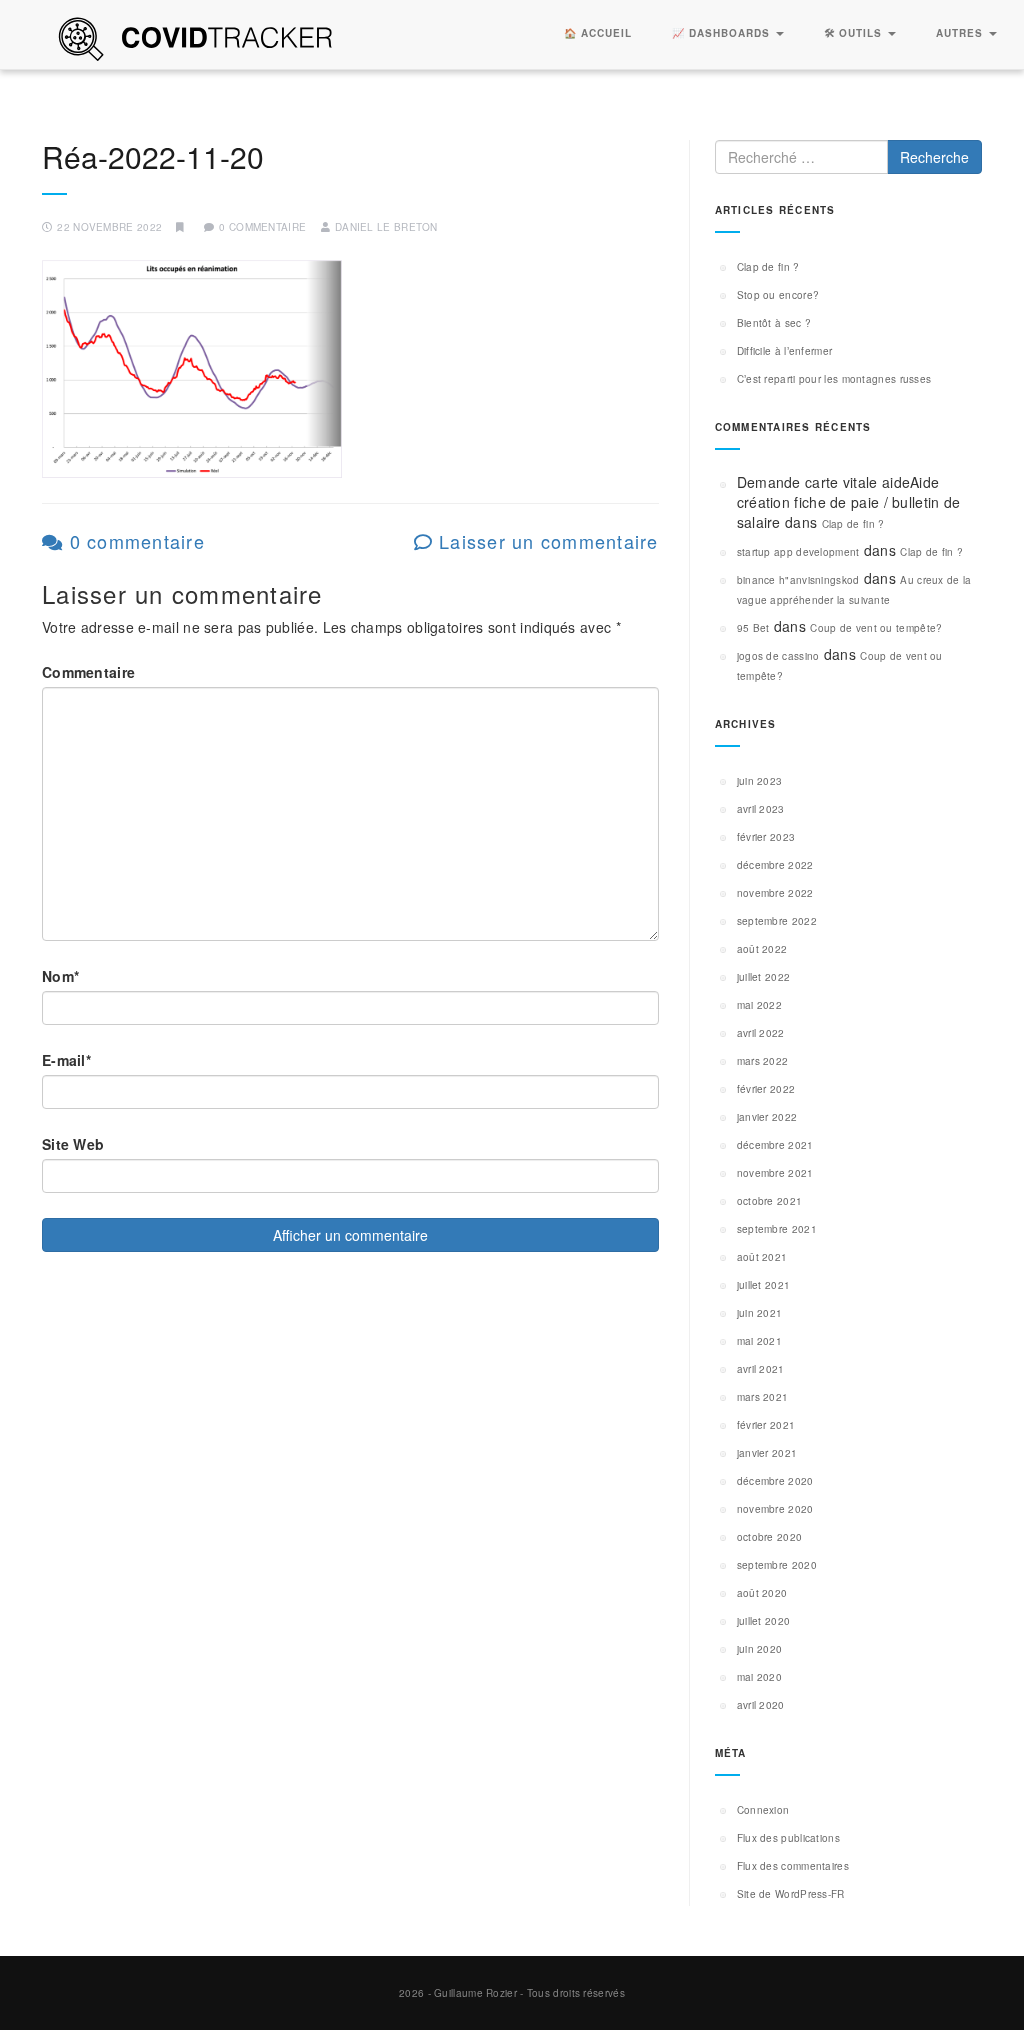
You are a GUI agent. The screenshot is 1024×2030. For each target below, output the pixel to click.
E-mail (66, 1060)
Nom (60, 976)
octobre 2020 (770, 1537)
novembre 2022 (775, 893)
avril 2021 (761, 1369)
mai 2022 (759, 1005)
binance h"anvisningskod (798, 580)
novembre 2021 (775, 1173)
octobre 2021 (770, 1201)
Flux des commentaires (793, 1866)
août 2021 (762, 1257)
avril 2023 (761, 809)
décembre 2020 (775, 1481)
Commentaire (88, 672)
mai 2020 (759, 1677)
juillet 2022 (764, 977)
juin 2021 (760, 1313)
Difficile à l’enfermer (785, 351)
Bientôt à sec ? (774, 323)
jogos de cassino (778, 656)
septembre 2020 (777, 1565)
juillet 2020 (764, 1621)
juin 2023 (760, 781)
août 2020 (762, 1593)
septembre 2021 (777, 1229)
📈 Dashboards (723, 33)
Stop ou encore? (778, 295)
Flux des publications (788, 1838)
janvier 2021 (767, 1453)
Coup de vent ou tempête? (876, 628)
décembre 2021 (775, 1145)
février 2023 (766, 837)
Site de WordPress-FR (791, 1894)
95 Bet (753, 628)
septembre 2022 (777, 921)
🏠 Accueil (598, 33)
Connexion (763, 1810)
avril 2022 (761, 1033)
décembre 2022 (775, 865)
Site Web (73, 1144)
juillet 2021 (764, 1285)
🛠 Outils (855, 33)
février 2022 (766, 1089)
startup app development (798, 552)
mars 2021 (763, 1397)
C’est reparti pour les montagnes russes (834, 379)
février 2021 (766, 1425)
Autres (961, 33)
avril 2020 (761, 1705)
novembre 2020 (775, 1509)
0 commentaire (134, 541)
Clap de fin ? (768, 267)
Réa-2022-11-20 (153, 156)
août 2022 (762, 949)
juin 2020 (760, 1649)
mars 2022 (763, 1061)
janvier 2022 (767, 1117)
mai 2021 (759, 1341)
